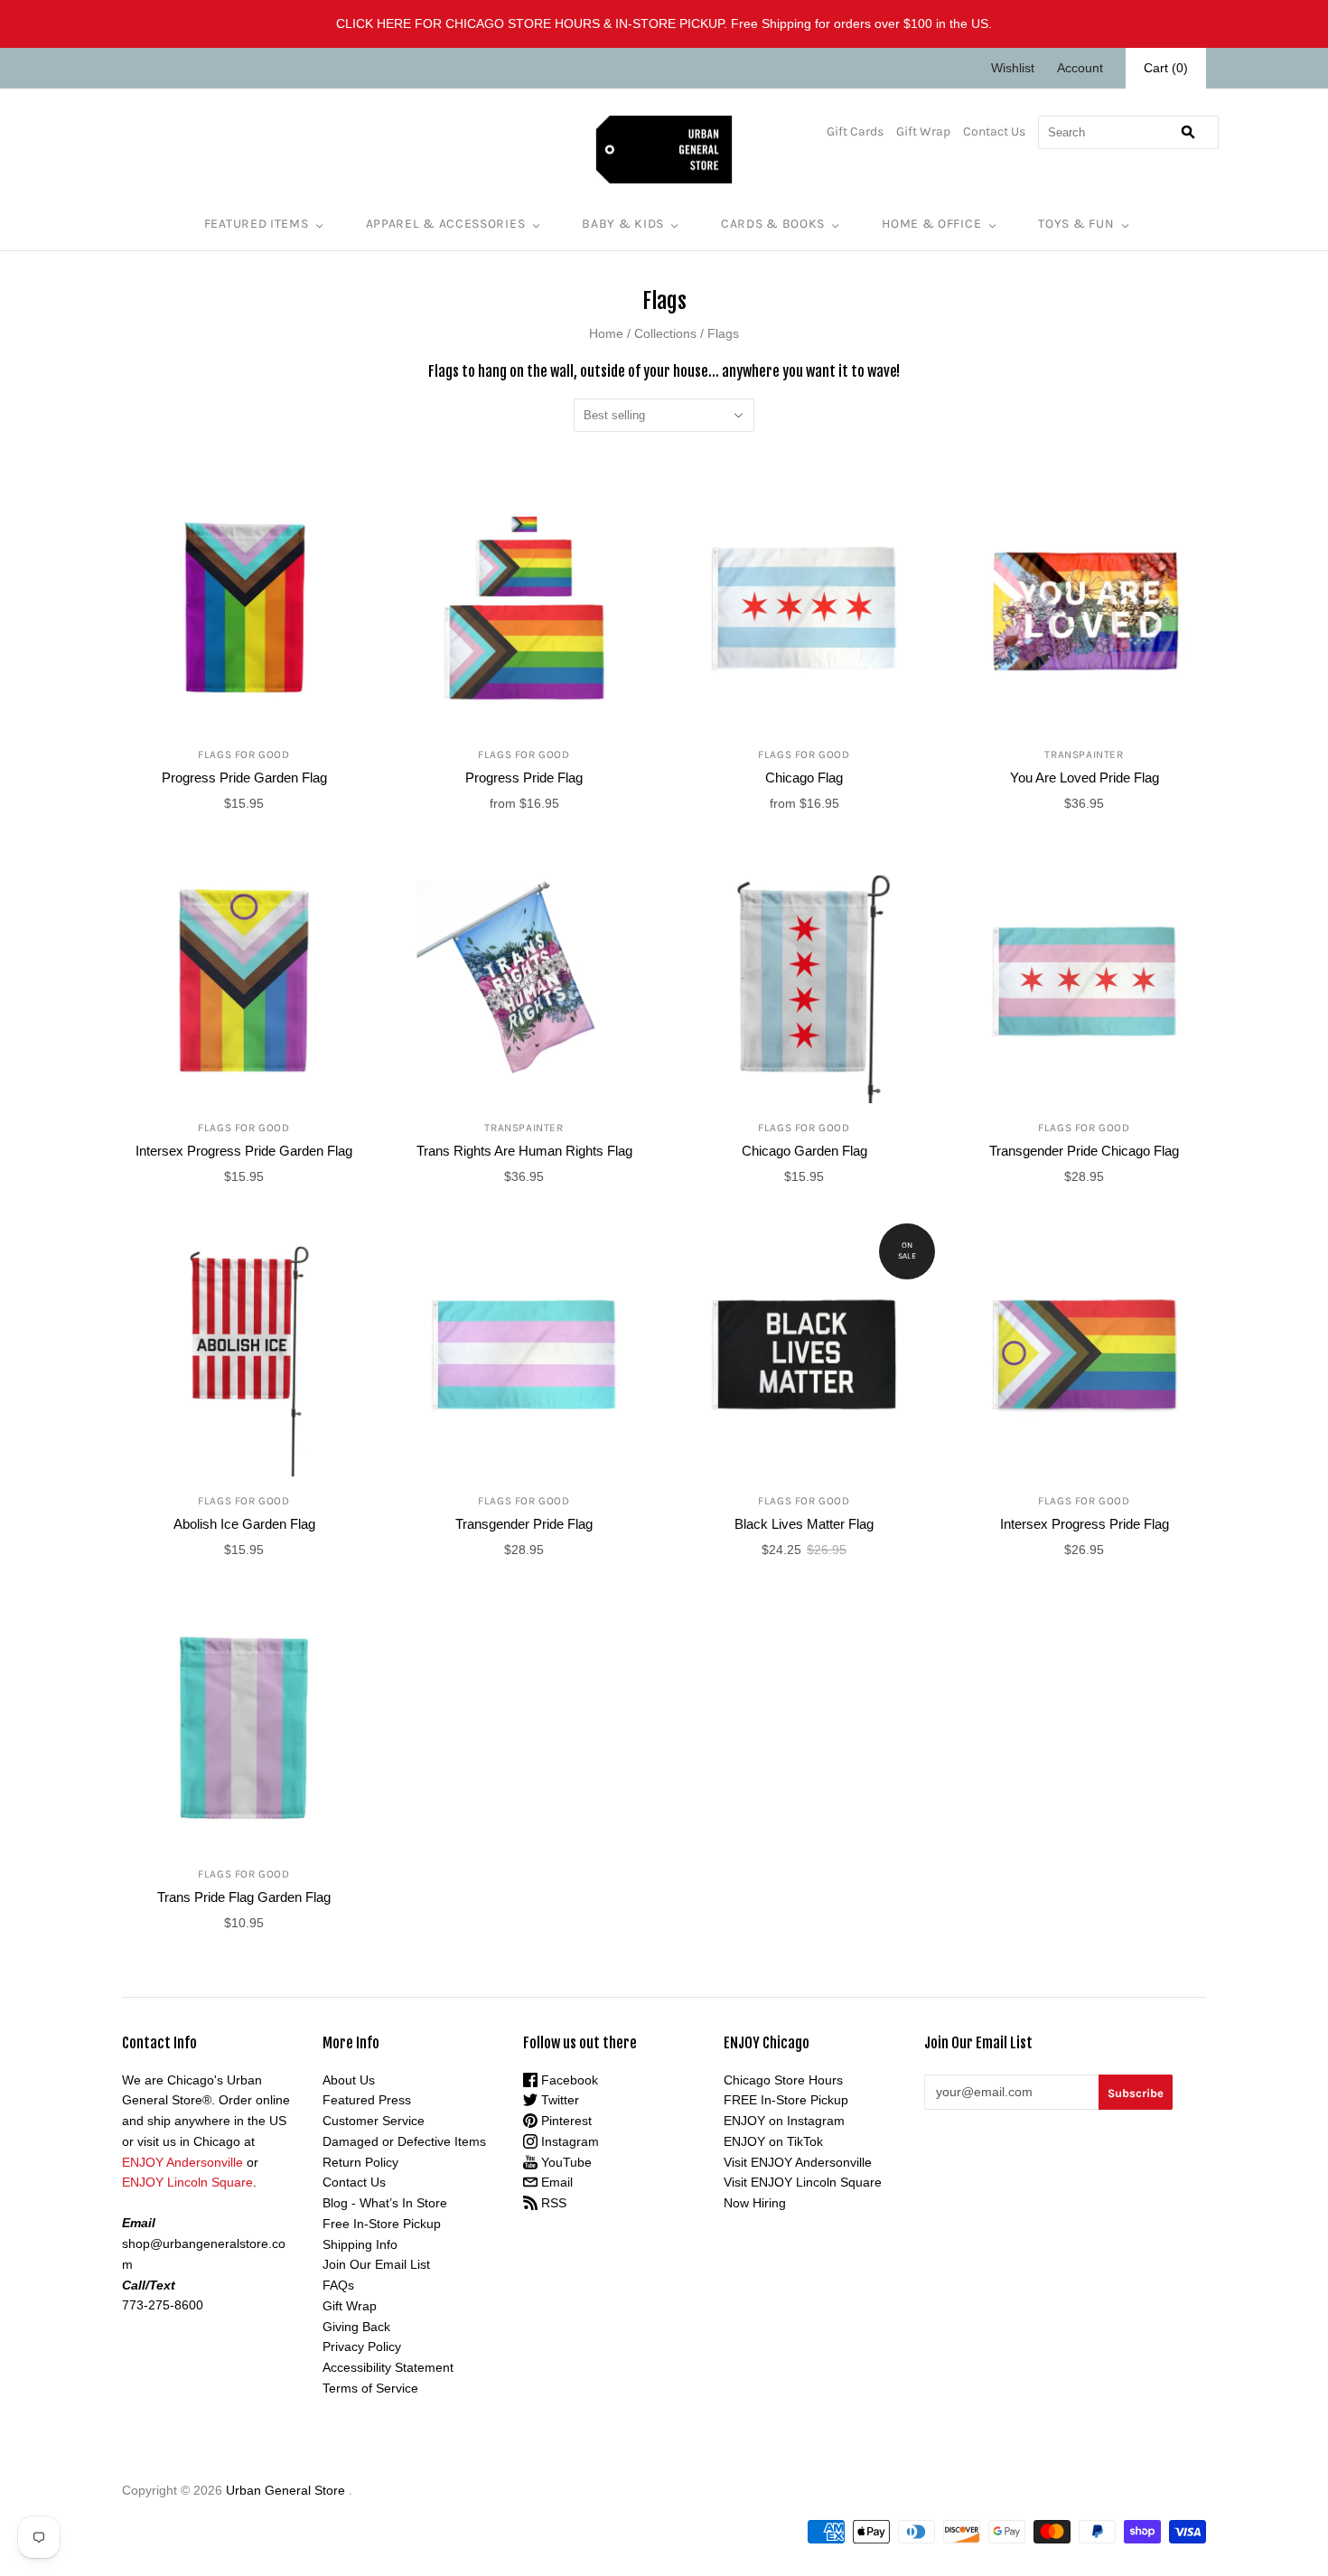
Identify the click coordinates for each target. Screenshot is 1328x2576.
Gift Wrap (923, 131)
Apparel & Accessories (446, 224)
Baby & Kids (623, 224)
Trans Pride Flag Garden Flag (244, 1897)
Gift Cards (855, 131)
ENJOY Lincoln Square (187, 2182)
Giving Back (356, 2327)
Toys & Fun (1076, 224)
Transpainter (1084, 754)
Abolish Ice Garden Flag (244, 1524)
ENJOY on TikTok (773, 2141)
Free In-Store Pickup (382, 2224)
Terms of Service (370, 2388)
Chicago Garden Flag (804, 1151)
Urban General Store (285, 2490)
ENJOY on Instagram (784, 2121)
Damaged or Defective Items (404, 2141)
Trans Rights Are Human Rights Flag (524, 1151)
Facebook (568, 2080)
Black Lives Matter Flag (804, 1524)
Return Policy (360, 2162)
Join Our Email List (376, 2264)
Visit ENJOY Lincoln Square (803, 2182)
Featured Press (367, 2100)
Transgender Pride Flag (524, 1524)
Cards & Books (773, 224)
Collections (665, 333)
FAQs (338, 2285)
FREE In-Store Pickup (786, 2100)
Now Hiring (755, 2203)
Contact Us (994, 131)
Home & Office (931, 224)
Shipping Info (360, 2244)
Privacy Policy (362, 2347)
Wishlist (1013, 68)
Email (555, 2182)
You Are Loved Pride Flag (1085, 777)
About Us (349, 2080)
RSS (552, 2203)
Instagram (568, 2141)
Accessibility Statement (388, 2367)
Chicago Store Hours (783, 2080)
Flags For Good (243, 754)
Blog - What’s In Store (385, 2203)
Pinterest (565, 2121)
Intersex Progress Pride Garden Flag (244, 1151)
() (1166, 68)
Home (606, 333)
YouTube (565, 2162)
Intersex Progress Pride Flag (1085, 1524)
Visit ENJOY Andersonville (798, 2162)
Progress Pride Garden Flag (244, 777)
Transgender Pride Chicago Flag (1084, 1151)
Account (1080, 68)
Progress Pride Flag (524, 777)
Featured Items (257, 224)
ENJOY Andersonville (182, 2162)
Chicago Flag (804, 777)
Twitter (558, 2100)
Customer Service (374, 2121)
